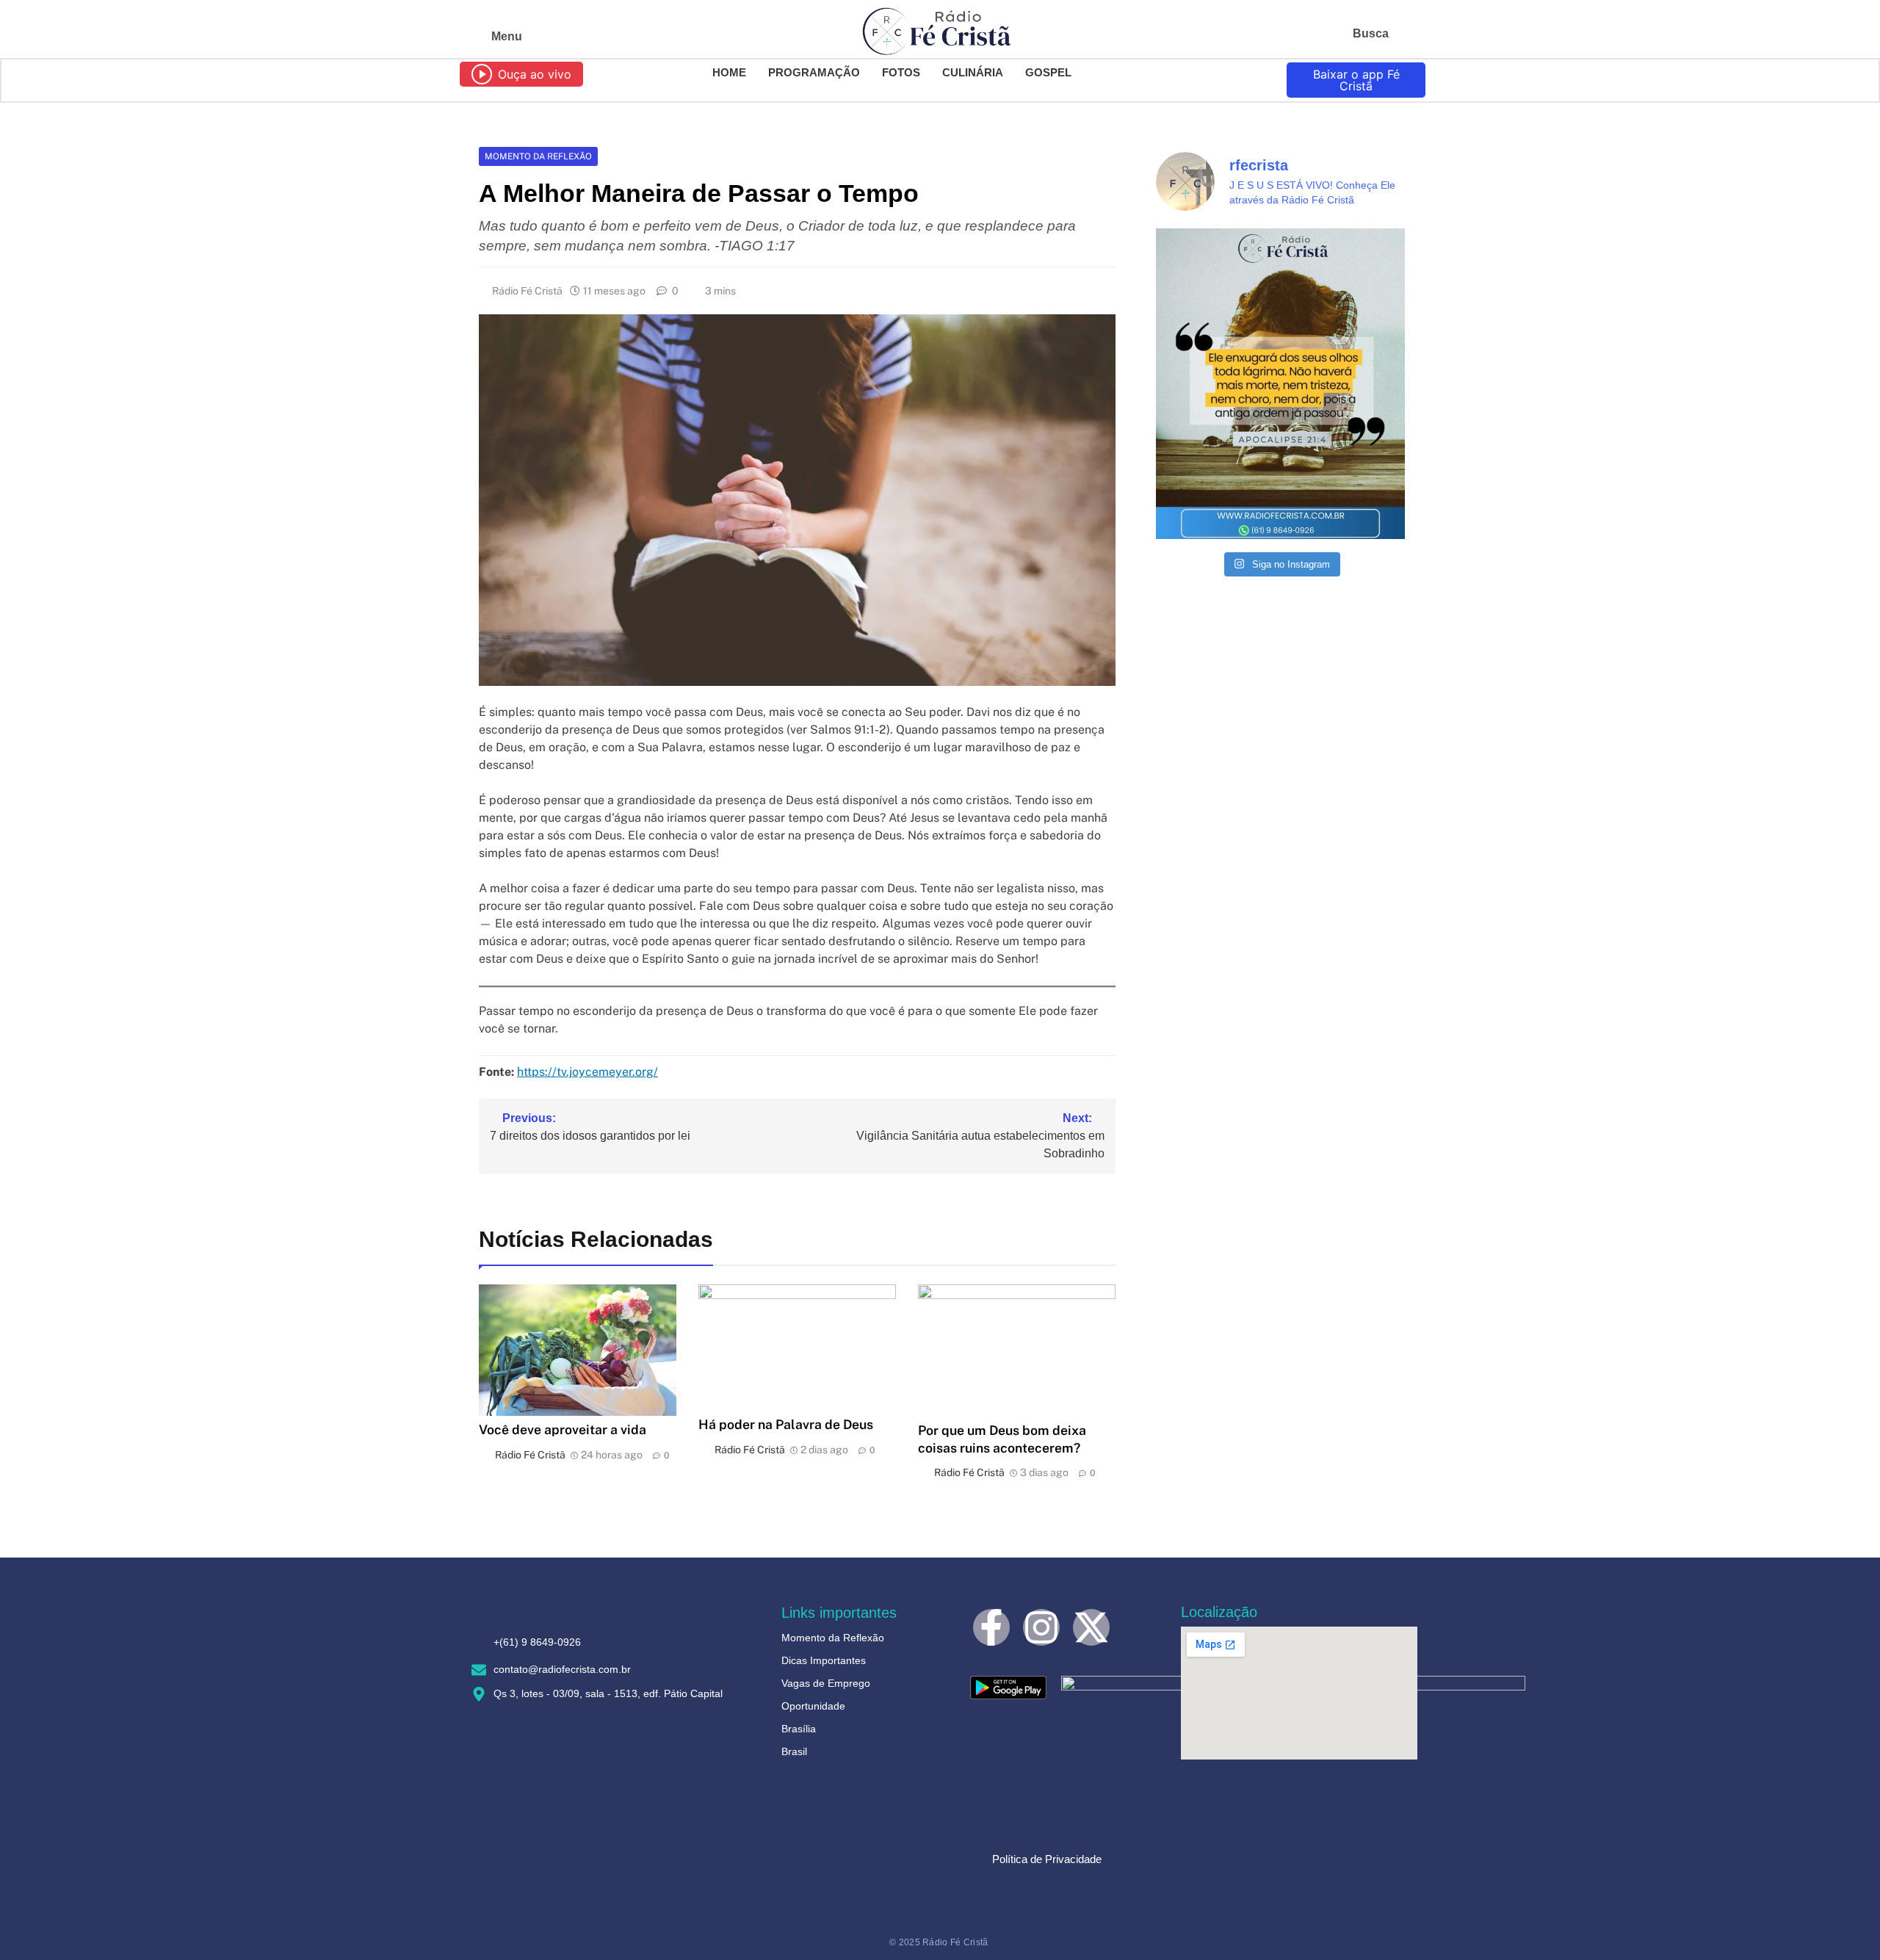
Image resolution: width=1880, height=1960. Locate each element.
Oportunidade (813, 1706)
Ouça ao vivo (535, 74)
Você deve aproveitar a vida (563, 1429)
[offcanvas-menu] (468, 37)
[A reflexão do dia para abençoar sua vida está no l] (1280, 384)
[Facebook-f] (991, 1627)
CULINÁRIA (973, 72)
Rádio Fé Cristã (527, 291)
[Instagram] (1041, 1627)
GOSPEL (1048, 72)
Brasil (794, 1751)
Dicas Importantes (824, 1660)
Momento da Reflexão (833, 1638)
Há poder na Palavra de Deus (786, 1424)
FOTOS (901, 72)
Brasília (799, 1729)
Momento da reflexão (538, 156)
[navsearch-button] (1406, 37)
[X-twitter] (1091, 1627)
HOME (729, 72)
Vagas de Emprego (826, 1683)
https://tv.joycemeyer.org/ (587, 1072)
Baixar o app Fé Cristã (1356, 80)
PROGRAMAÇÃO (814, 72)
